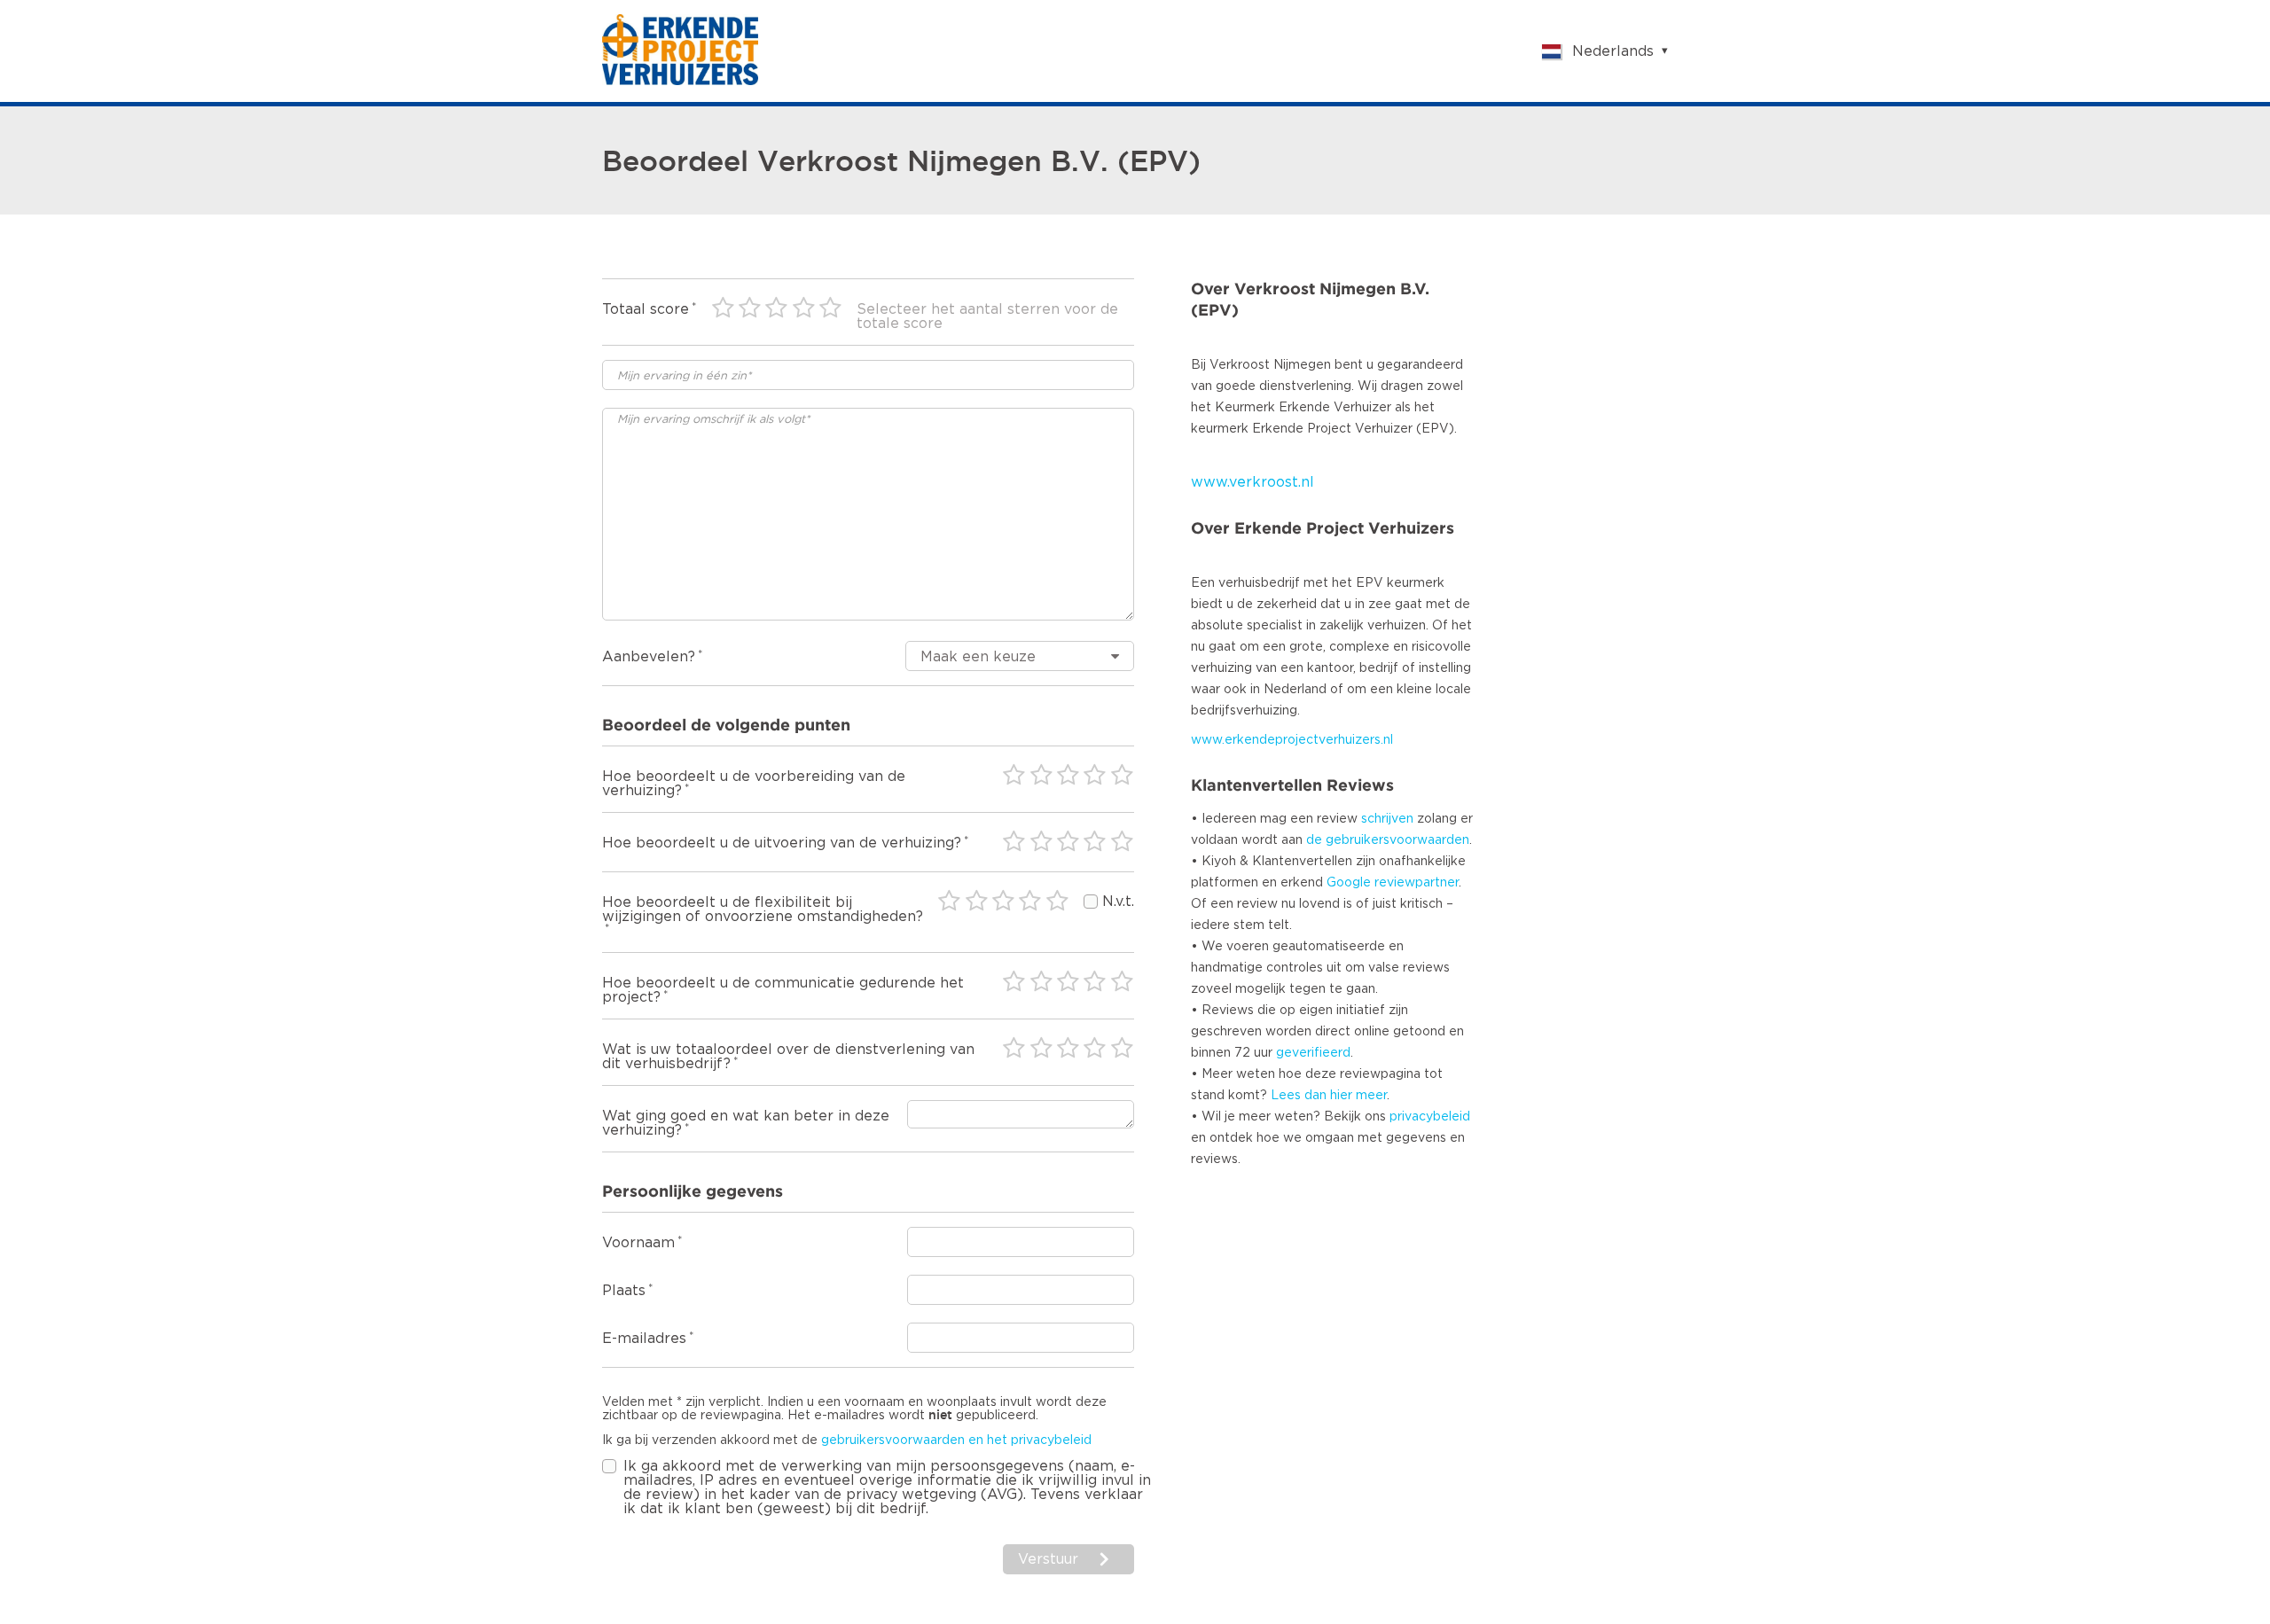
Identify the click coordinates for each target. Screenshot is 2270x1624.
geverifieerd (1313, 1053)
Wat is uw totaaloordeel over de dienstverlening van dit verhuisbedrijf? (788, 1057)
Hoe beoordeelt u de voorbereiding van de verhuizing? (754, 784)
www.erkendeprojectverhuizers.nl (1292, 740)
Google (1349, 883)
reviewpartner (1417, 883)
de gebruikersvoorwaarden (1388, 840)
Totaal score (646, 309)
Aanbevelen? (649, 657)
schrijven (1387, 819)
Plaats (624, 1291)
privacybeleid (1430, 1117)
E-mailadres (644, 1339)
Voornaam (638, 1243)
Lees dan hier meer (1329, 1096)
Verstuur (1048, 1559)
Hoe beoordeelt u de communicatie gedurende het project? (783, 990)
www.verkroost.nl (1252, 482)
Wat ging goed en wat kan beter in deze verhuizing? (746, 1123)
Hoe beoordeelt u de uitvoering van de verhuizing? (782, 843)
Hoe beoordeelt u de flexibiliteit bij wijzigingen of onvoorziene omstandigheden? (763, 910)
